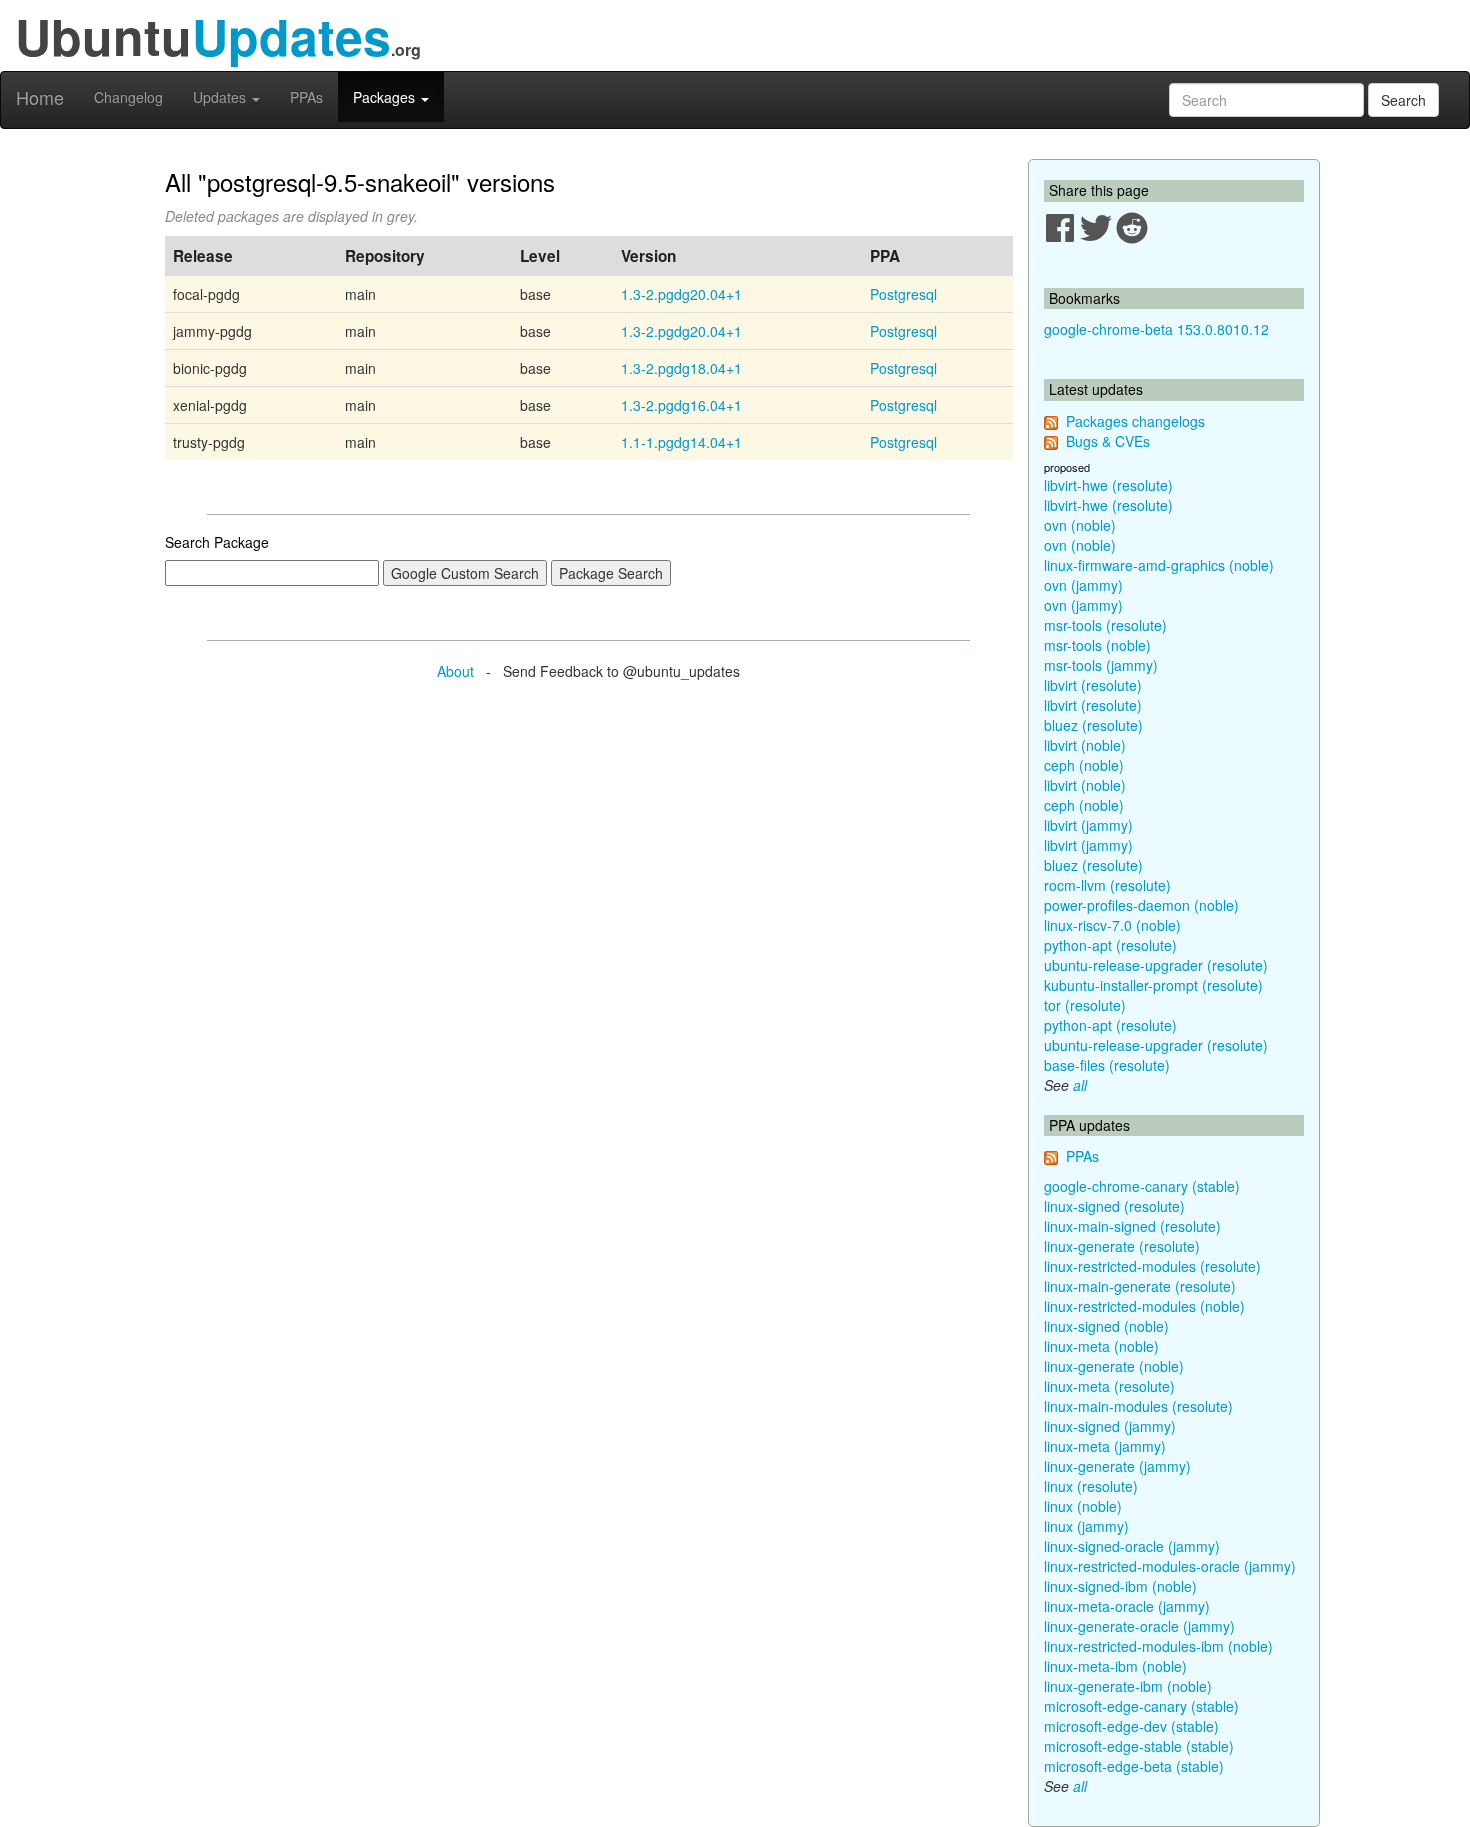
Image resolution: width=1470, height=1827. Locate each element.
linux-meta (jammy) (1105, 1446)
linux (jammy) (1086, 1526)
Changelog (128, 97)
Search (1403, 100)
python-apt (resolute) (1110, 945)
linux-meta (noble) (1101, 1346)
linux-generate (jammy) (1117, 1466)
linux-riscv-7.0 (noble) (1112, 925)
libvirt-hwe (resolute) (1108, 485)
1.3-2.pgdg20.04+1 (681, 294)
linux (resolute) (1091, 1486)
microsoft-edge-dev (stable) (1131, 1726)
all (1080, 1085)
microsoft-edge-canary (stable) (1141, 1706)
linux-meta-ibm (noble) (1115, 1666)
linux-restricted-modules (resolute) (1152, 1266)
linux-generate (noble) (1114, 1366)
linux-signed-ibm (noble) (1120, 1586)
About (455, 671)
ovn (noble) (1080, 525)
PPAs (306, 97)
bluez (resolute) (1093, 725)
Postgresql (903, 294)
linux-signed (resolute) (1114, 1206)
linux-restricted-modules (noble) (1144, 1306)
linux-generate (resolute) (1122, 1246)
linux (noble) (1083, 1506)
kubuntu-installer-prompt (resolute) (1153, 985)
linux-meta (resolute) (1109, 1386)
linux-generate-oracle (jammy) (1139, 1626)
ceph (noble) (1084, 765)
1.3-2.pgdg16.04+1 (681, 405)
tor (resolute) (1085, 1005)
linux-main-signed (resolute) (1132, 1226)
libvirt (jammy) (1088, 825)
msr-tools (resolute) (1105, 625)
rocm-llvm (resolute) (1107, 885)
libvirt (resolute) (1093, 685)
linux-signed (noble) (1106, 1326)
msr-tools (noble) (1097, 645)
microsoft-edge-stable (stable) (1139, 1746)
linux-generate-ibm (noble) (1128, 1686)
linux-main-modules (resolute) (1138, 1406)
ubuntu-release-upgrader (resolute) (1156, 965)
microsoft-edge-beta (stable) (1134, 1766)
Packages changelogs (1135, 421)
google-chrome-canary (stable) (1142, 1186)
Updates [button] (221, 97)
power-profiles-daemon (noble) (1141, 905)
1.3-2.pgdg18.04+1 (681, 368)
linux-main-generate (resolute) (1140, 1286)
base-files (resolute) (1107, 1065)
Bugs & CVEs (1108, 441)
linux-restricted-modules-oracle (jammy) (1170, 1566)
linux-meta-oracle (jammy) (1127, 1606)
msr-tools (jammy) (1101, 665)
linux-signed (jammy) (1110, 1426)
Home (40, 97)
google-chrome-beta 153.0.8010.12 (1156, 329)
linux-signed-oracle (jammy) (1132, 1546)
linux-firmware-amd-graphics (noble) (1159, 565)
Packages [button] (386, 97)
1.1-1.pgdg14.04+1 (681, 442)
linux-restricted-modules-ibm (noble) (1158, 1646)
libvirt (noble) (1085, 745)
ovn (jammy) (1083, 585)
